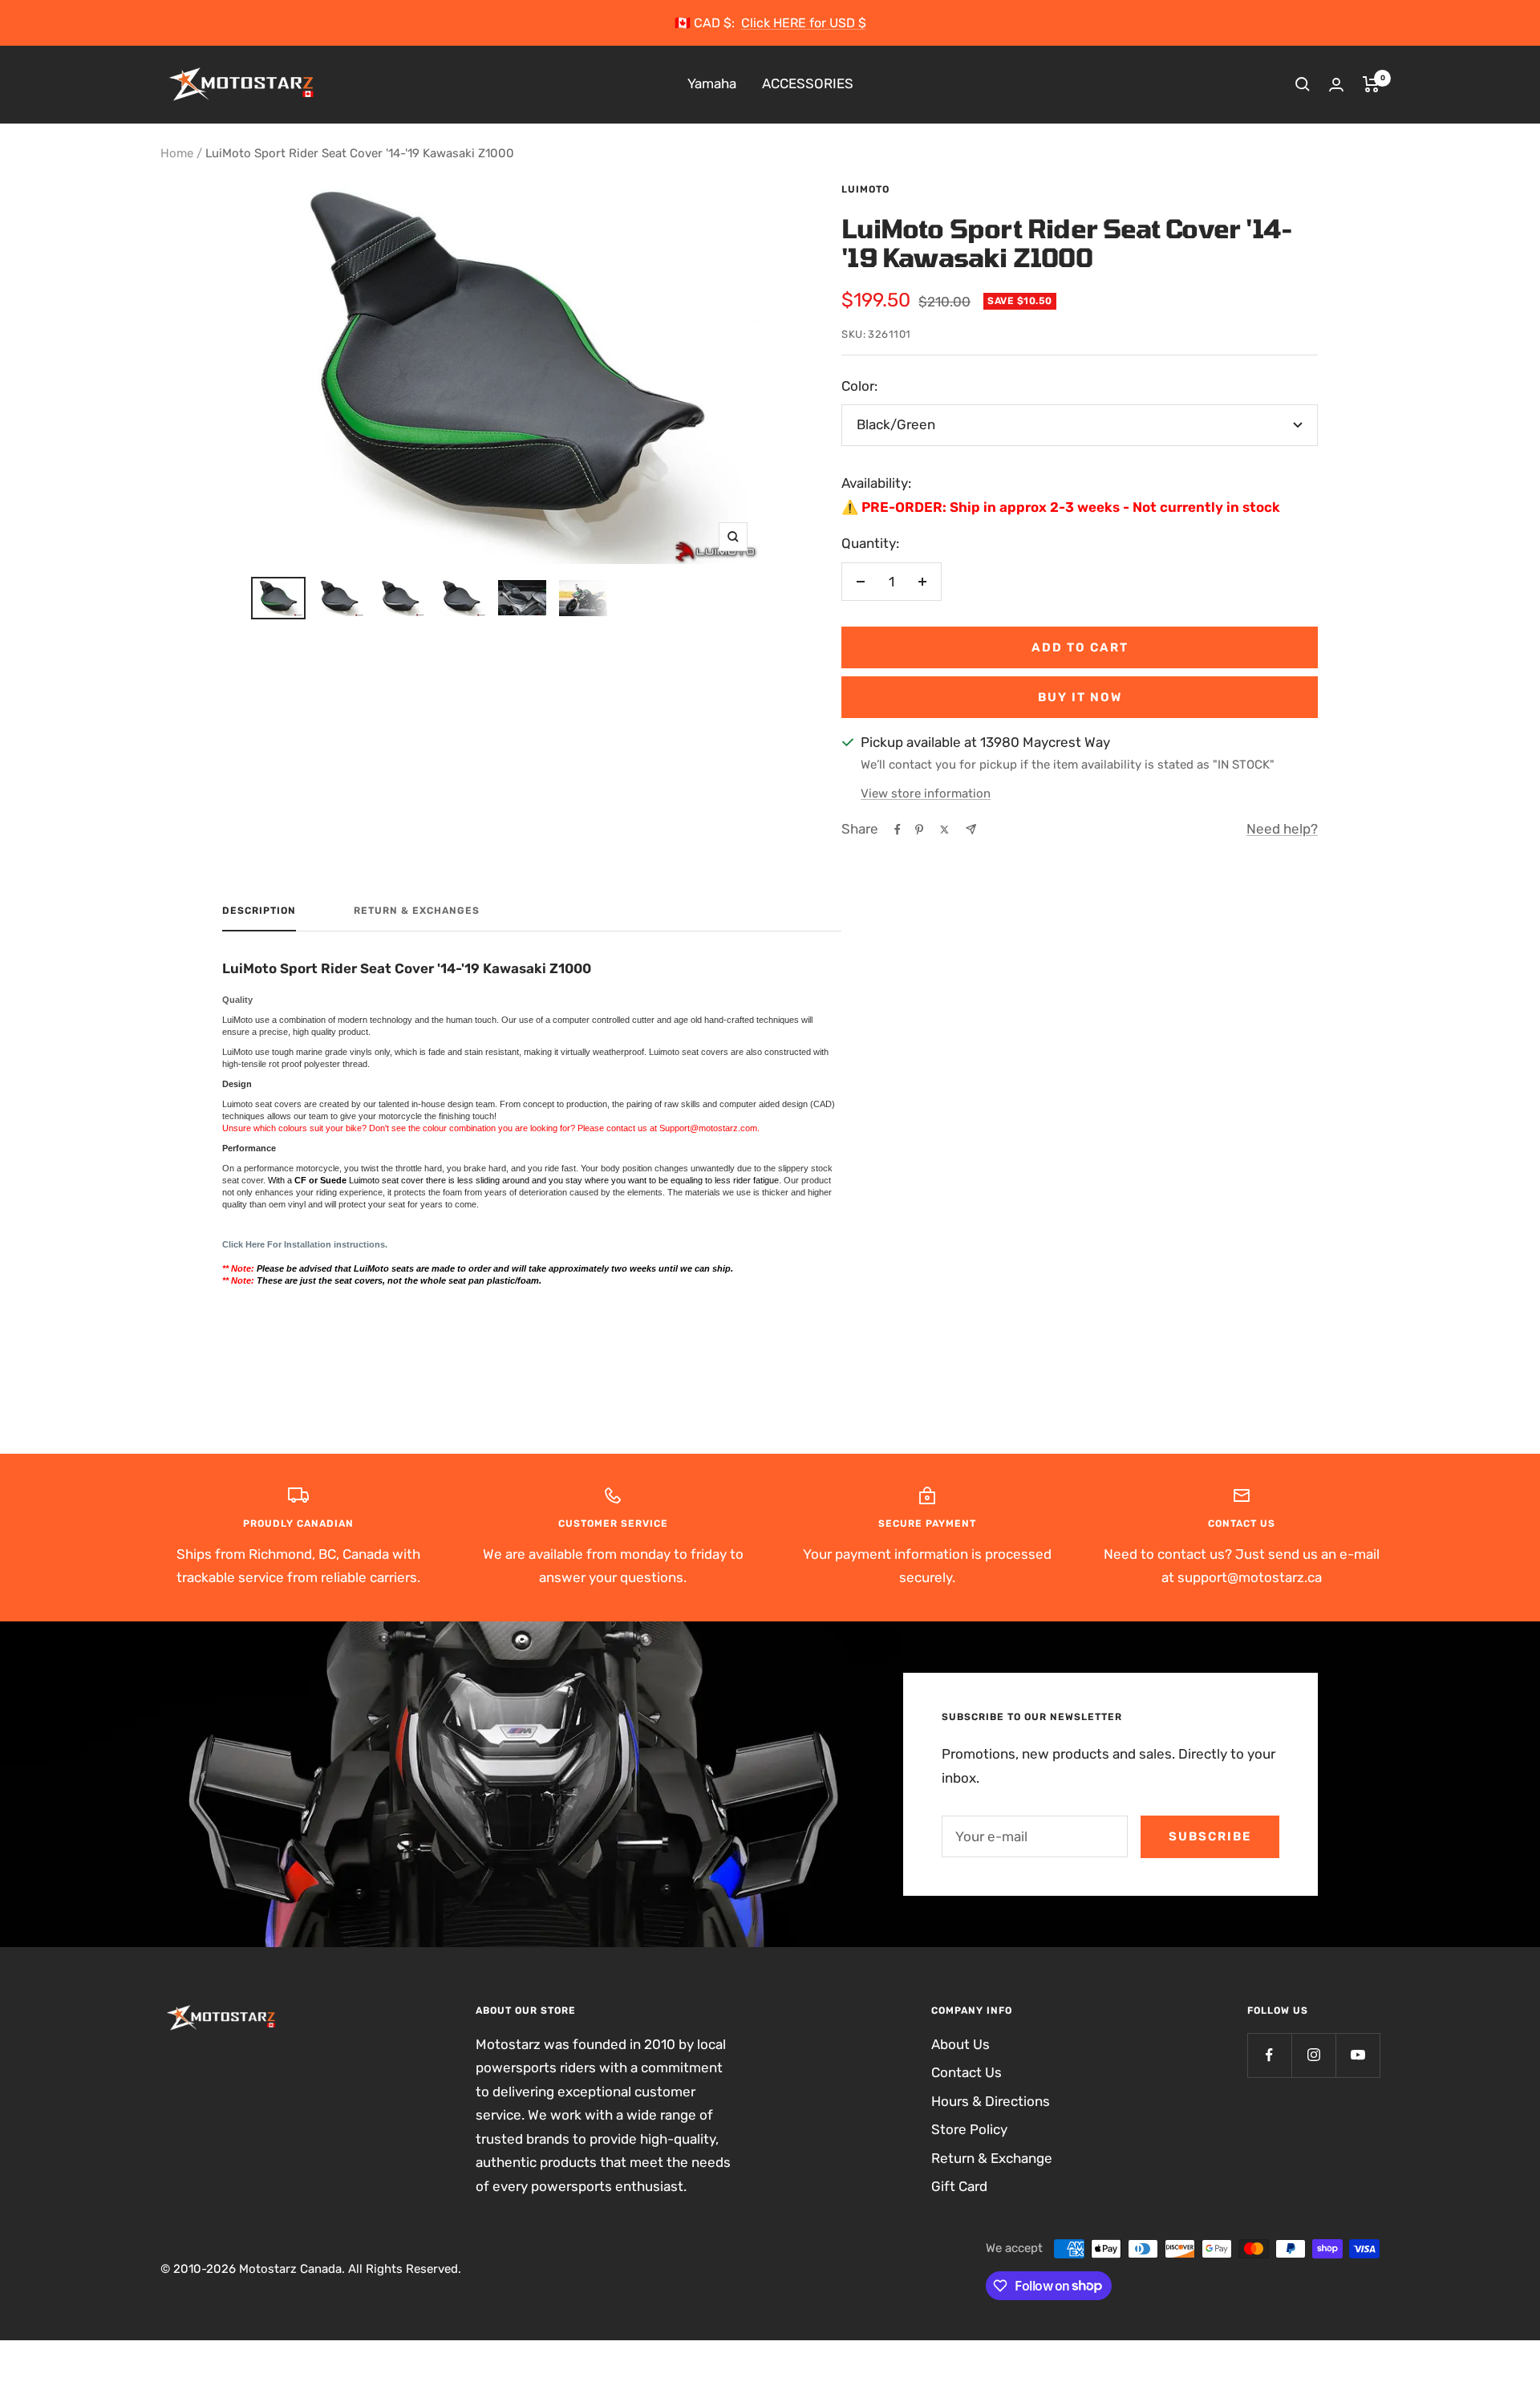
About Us (960, 2044)
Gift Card (959, 2186)
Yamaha (712, 84)
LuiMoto (865, 189)
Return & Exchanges (417, 911)
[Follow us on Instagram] (1313, 2055)
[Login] (1336, 85)
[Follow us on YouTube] (1358, 2055)
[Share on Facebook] (898, 830)
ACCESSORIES (808, 84)
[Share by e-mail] (971, 829)
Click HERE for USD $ (804, 23)
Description (259, 911)
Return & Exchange (992, 2158)
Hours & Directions (991, 2101)
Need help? (1282, 829)
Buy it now (1080, 697)
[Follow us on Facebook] (1269, 2055)
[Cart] (1371, 84)
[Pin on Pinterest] (919, 830)
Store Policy (969, 2129)
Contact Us (967, 2072)
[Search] (1303, 84)
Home (177, 153)
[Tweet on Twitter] (944, 830)
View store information (926, 793)
